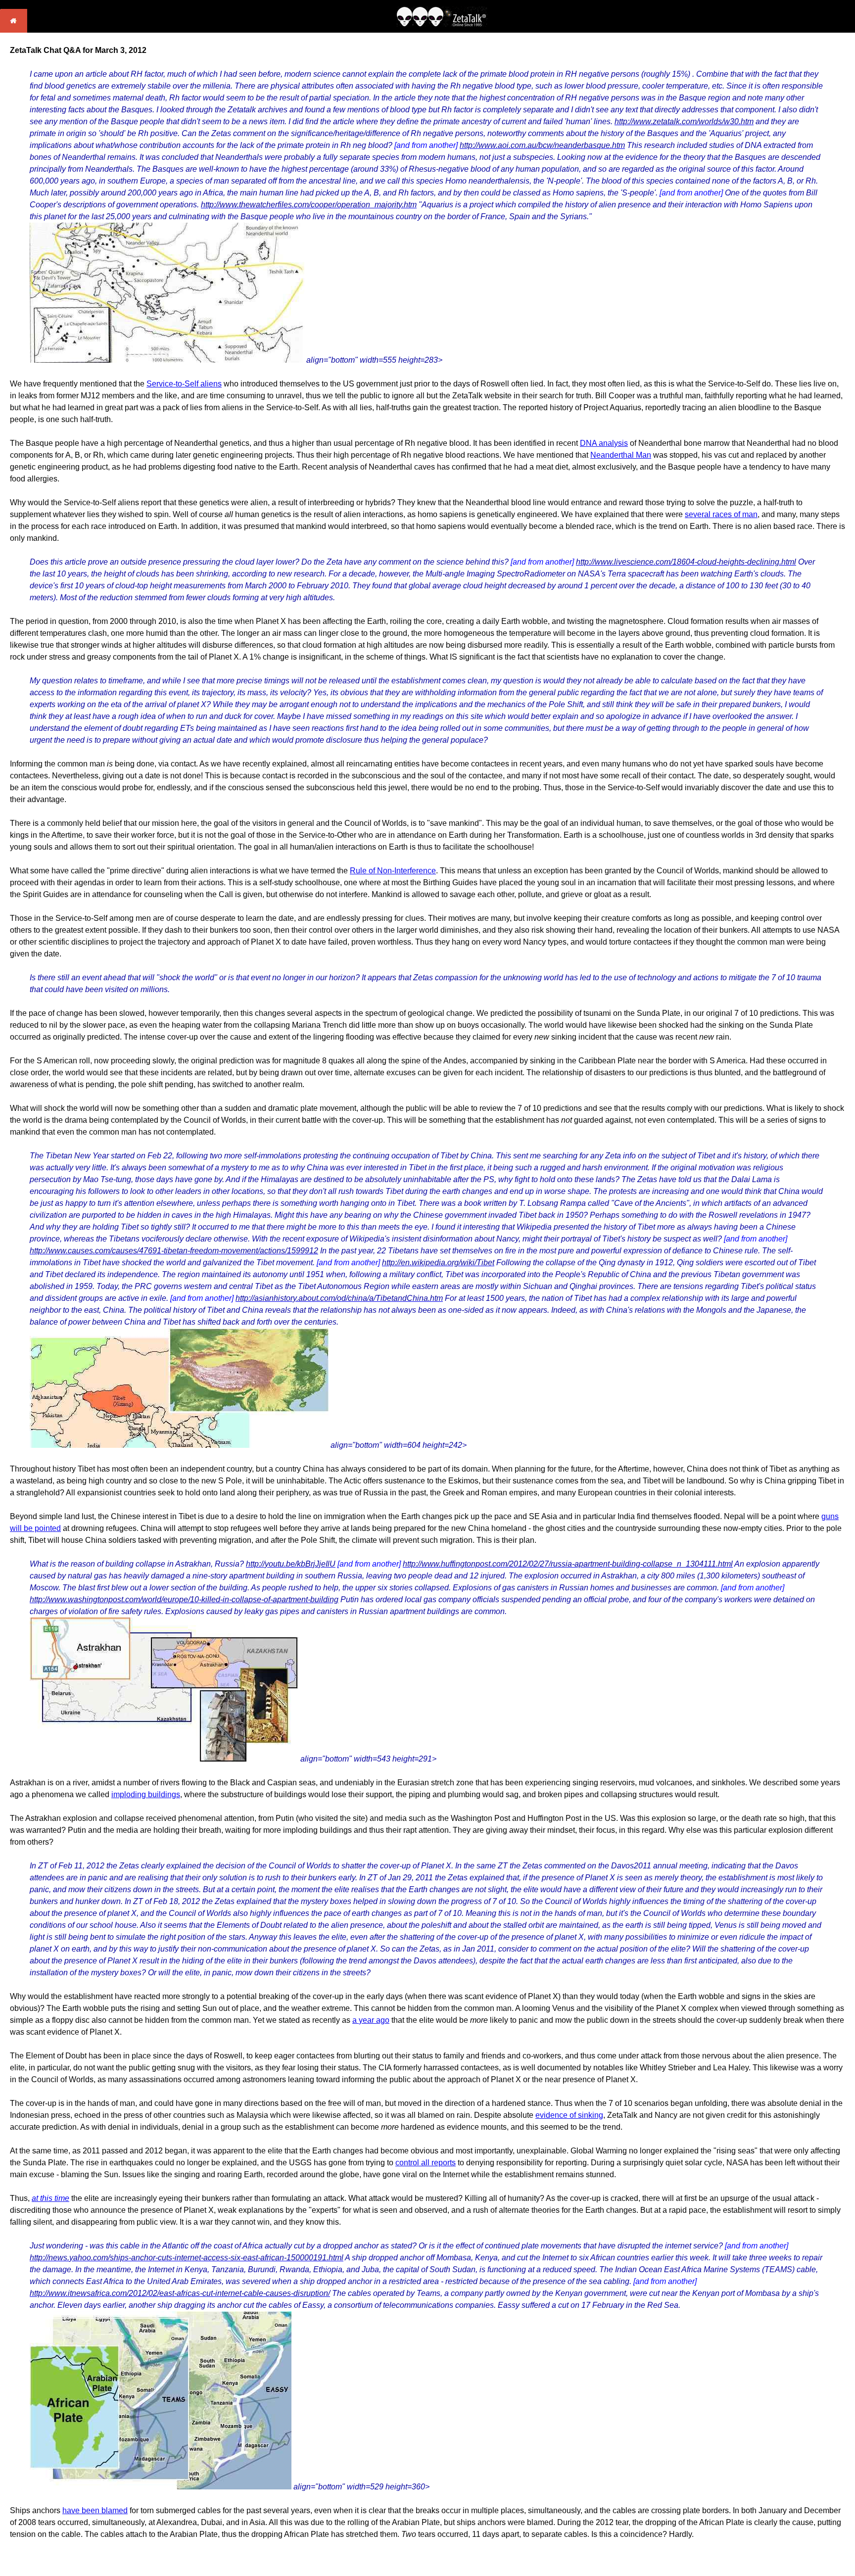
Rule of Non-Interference (393, 871)
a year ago (371, 2020)
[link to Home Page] (14, 30)
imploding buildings (146, 1794)
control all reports (426, 2163)
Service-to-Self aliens (184, 384)
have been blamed (95, 2510)
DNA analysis (604, 443)
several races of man (721, 514)
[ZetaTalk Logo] (442, 24)
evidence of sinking (569, 2115)
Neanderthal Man (621, 455)
